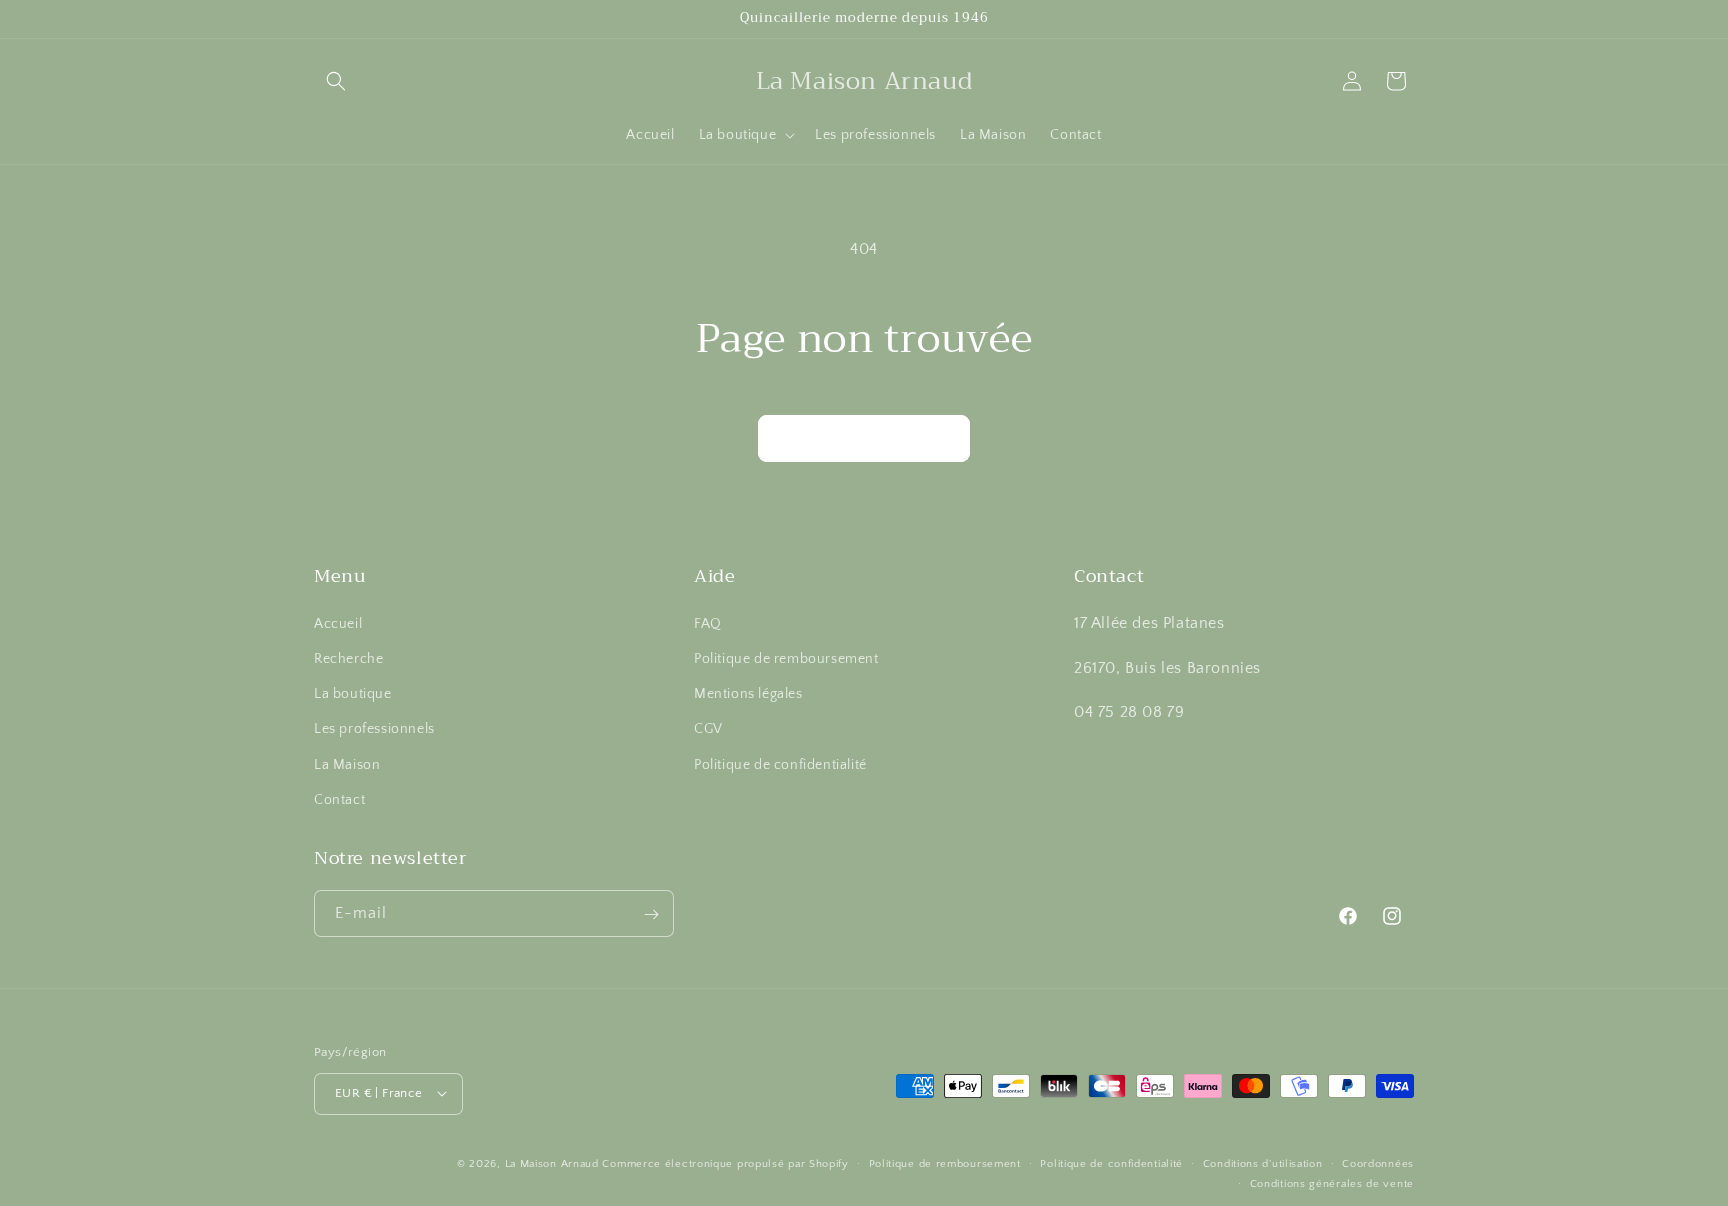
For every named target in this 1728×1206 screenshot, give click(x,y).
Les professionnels (374, 729)
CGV (708, 729)
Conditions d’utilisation (1263, 1163)
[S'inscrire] (651, 914)
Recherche (348, 658)
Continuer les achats (864, 438)
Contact (339, 799)
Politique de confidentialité (780, 764)
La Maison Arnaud (552, 1163)
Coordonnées (1378, 1163)
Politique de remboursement (786, 658)
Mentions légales (748, 694)
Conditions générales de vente (1332, 1183)
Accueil (338, 623)
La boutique (353, 694)
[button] (336, 81)
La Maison (347, 764)
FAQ (708, 623)
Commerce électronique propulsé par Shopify (725, 1163)
